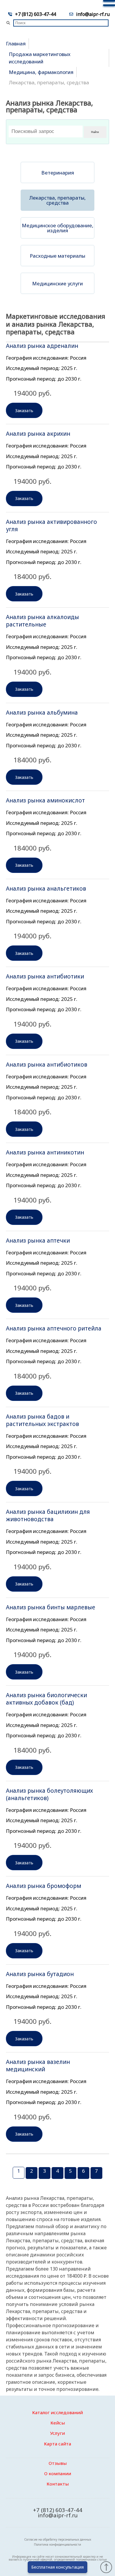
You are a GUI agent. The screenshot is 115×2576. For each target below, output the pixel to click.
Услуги (57, 2433)
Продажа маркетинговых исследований (40, 58)
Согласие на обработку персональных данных (58, 2539)
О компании (58, 2473)
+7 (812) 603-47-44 (36, 14)
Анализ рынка (42, 346)
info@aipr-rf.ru (93, 14)
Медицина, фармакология (41, 72)
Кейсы (58, 2423)
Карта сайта (57, 2444)
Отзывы (58, 2463)
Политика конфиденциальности (57, 2544)
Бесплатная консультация (57, 2567)
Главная (16, 43)
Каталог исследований (57, 2412)
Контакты (58, 2484)
